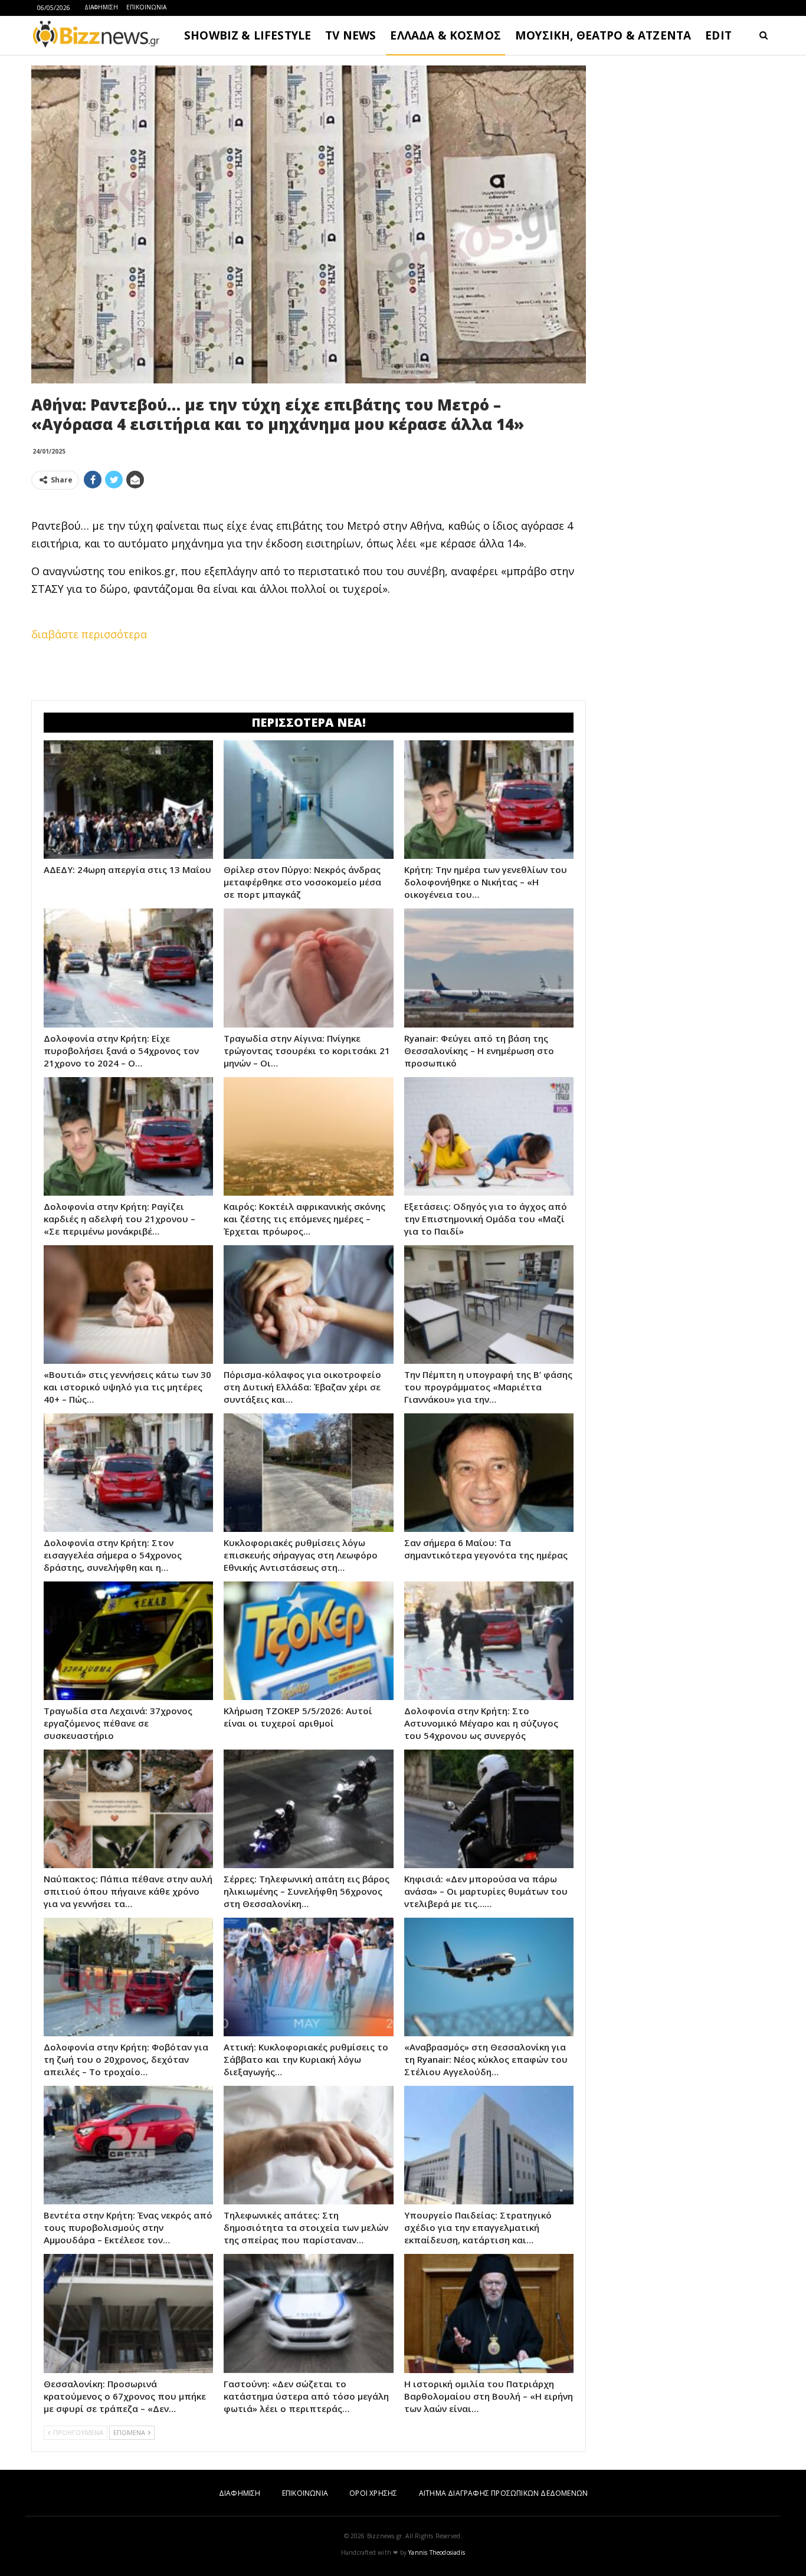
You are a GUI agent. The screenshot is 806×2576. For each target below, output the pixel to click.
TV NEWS (350, 35)
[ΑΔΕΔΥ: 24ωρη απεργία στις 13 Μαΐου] (128, 800)
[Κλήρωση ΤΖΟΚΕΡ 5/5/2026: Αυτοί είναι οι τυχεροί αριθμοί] (308, 1641)
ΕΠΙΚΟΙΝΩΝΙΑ (146, 7)
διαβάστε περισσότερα (89, 634)
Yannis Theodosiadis (437, 2552)
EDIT (718, 35)
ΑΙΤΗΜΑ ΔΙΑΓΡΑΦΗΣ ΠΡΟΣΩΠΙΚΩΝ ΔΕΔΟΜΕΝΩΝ (503, 2493)
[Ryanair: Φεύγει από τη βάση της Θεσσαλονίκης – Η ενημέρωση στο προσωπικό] (489, 968)
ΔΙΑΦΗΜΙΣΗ (101, 7)
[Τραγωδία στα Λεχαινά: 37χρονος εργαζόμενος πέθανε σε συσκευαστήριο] (128, 1641)
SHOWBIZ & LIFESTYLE (248, 35)
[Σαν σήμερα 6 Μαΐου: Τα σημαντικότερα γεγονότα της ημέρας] (489, 1473)
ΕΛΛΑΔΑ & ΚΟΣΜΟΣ (445, 35)
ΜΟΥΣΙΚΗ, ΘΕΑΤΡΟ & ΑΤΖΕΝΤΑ (603, 35)
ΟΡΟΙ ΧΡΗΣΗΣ (373, 2493)
